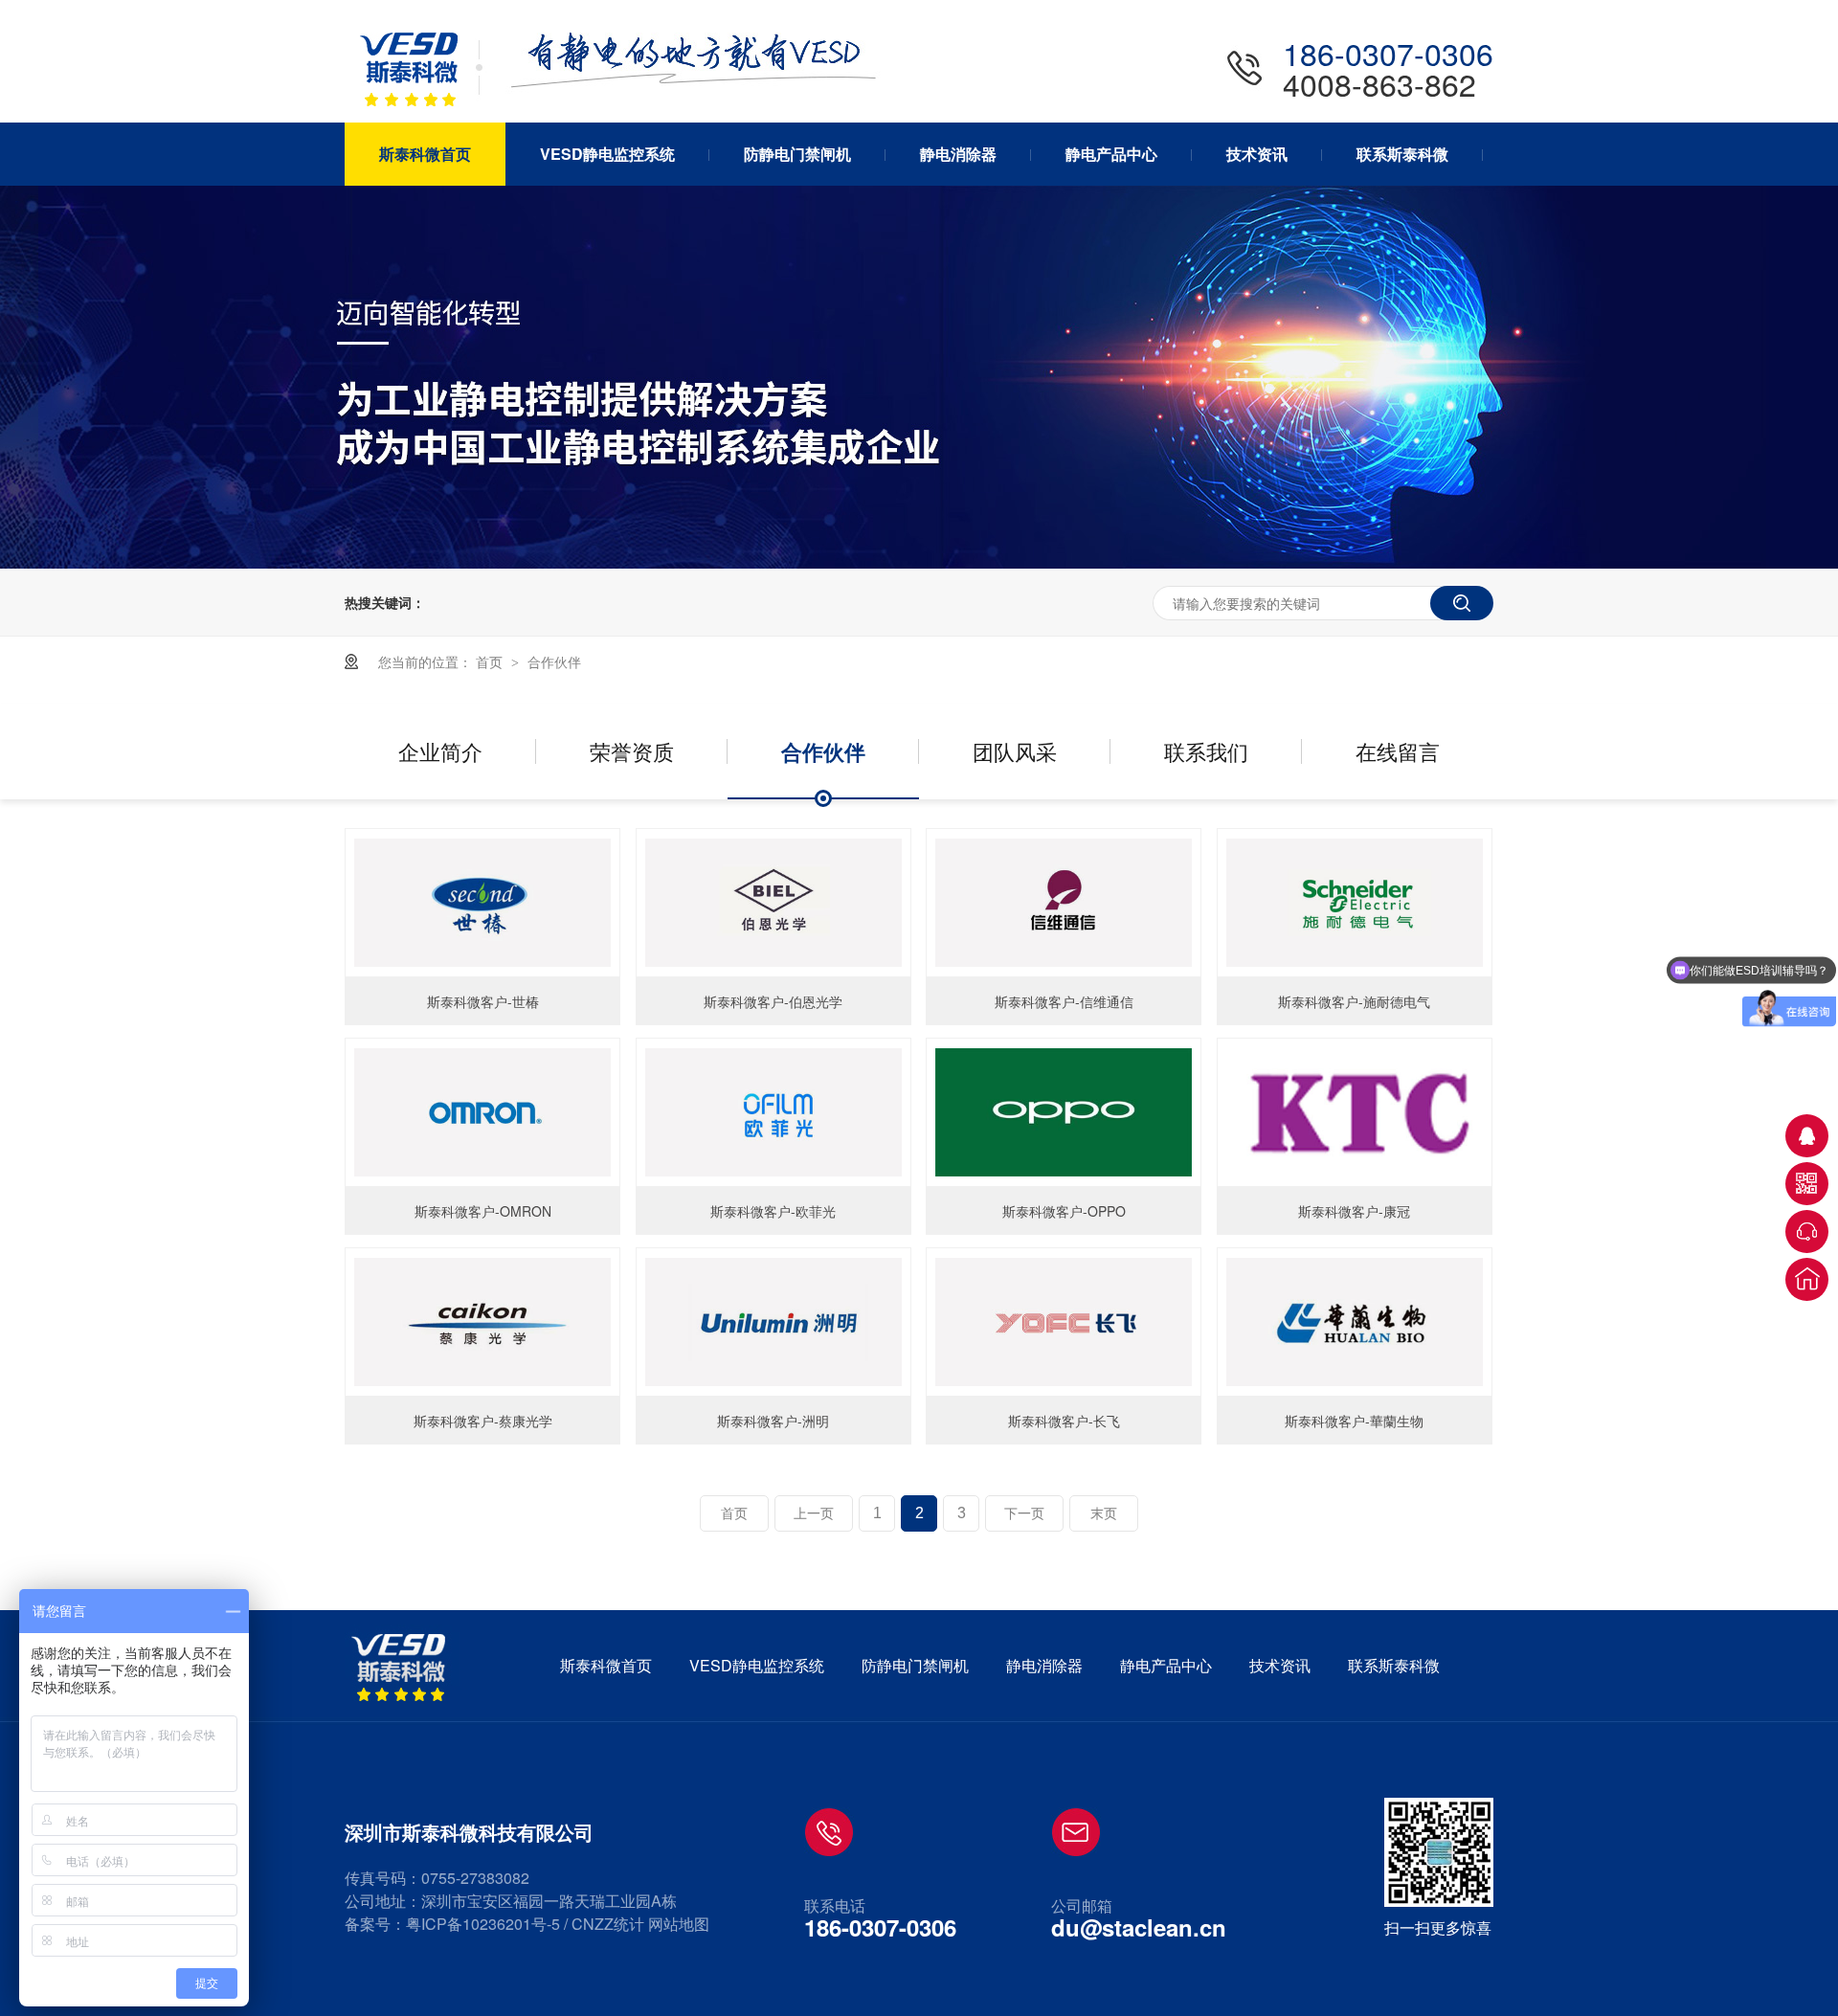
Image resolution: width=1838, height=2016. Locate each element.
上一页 (814, 1513)
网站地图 (679, 1924)
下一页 (1024, 1513)
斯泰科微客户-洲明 (773, 1421)
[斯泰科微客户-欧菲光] (773, 1112)
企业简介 (440, 751)
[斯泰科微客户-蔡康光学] (482, 1322)
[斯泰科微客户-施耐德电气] (1355, 903)
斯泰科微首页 (606, 1665)
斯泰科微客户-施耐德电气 (1354, 1001)
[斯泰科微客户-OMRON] (482, 1112)
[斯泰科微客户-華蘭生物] (1355, 1322)
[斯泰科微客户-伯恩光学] (773, 903)
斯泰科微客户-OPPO (1064, 1211)
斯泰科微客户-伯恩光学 (773, 1001)
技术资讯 (1280, 1665)
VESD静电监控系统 (757, 1665)
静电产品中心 (1166, 1665)
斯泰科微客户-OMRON (483, 1211)
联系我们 (1206, 751)
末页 (1104, 1513)
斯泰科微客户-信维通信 (1064, 1001)
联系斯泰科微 (1394, 1665)
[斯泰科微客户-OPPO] (1064, 1112)
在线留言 (1398, 751)
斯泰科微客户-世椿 (483, 1001)
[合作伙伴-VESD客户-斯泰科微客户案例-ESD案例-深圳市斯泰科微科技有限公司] (421, 110)
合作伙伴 (554, 661)
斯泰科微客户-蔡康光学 (483, 1421)
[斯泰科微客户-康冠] (1355, 1112)
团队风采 (1015, 751)
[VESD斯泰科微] (402, 1668)
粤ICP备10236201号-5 (483, 1924)
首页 (491, 661)
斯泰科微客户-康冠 (1354, 1211)
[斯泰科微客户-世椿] (482, 903)
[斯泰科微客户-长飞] (1064, 1322)
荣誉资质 (632, 751)
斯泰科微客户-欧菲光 (773, 1211)
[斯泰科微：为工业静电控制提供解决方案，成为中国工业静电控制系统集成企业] (919, 563)
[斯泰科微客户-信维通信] (1064, 903)
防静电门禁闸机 (915, 1665)
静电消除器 (1044, 1665)
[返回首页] (1807, 1279)
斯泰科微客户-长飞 (1064, 1421)
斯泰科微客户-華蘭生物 (1354, 1421)
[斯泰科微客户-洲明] (773, 1322)
